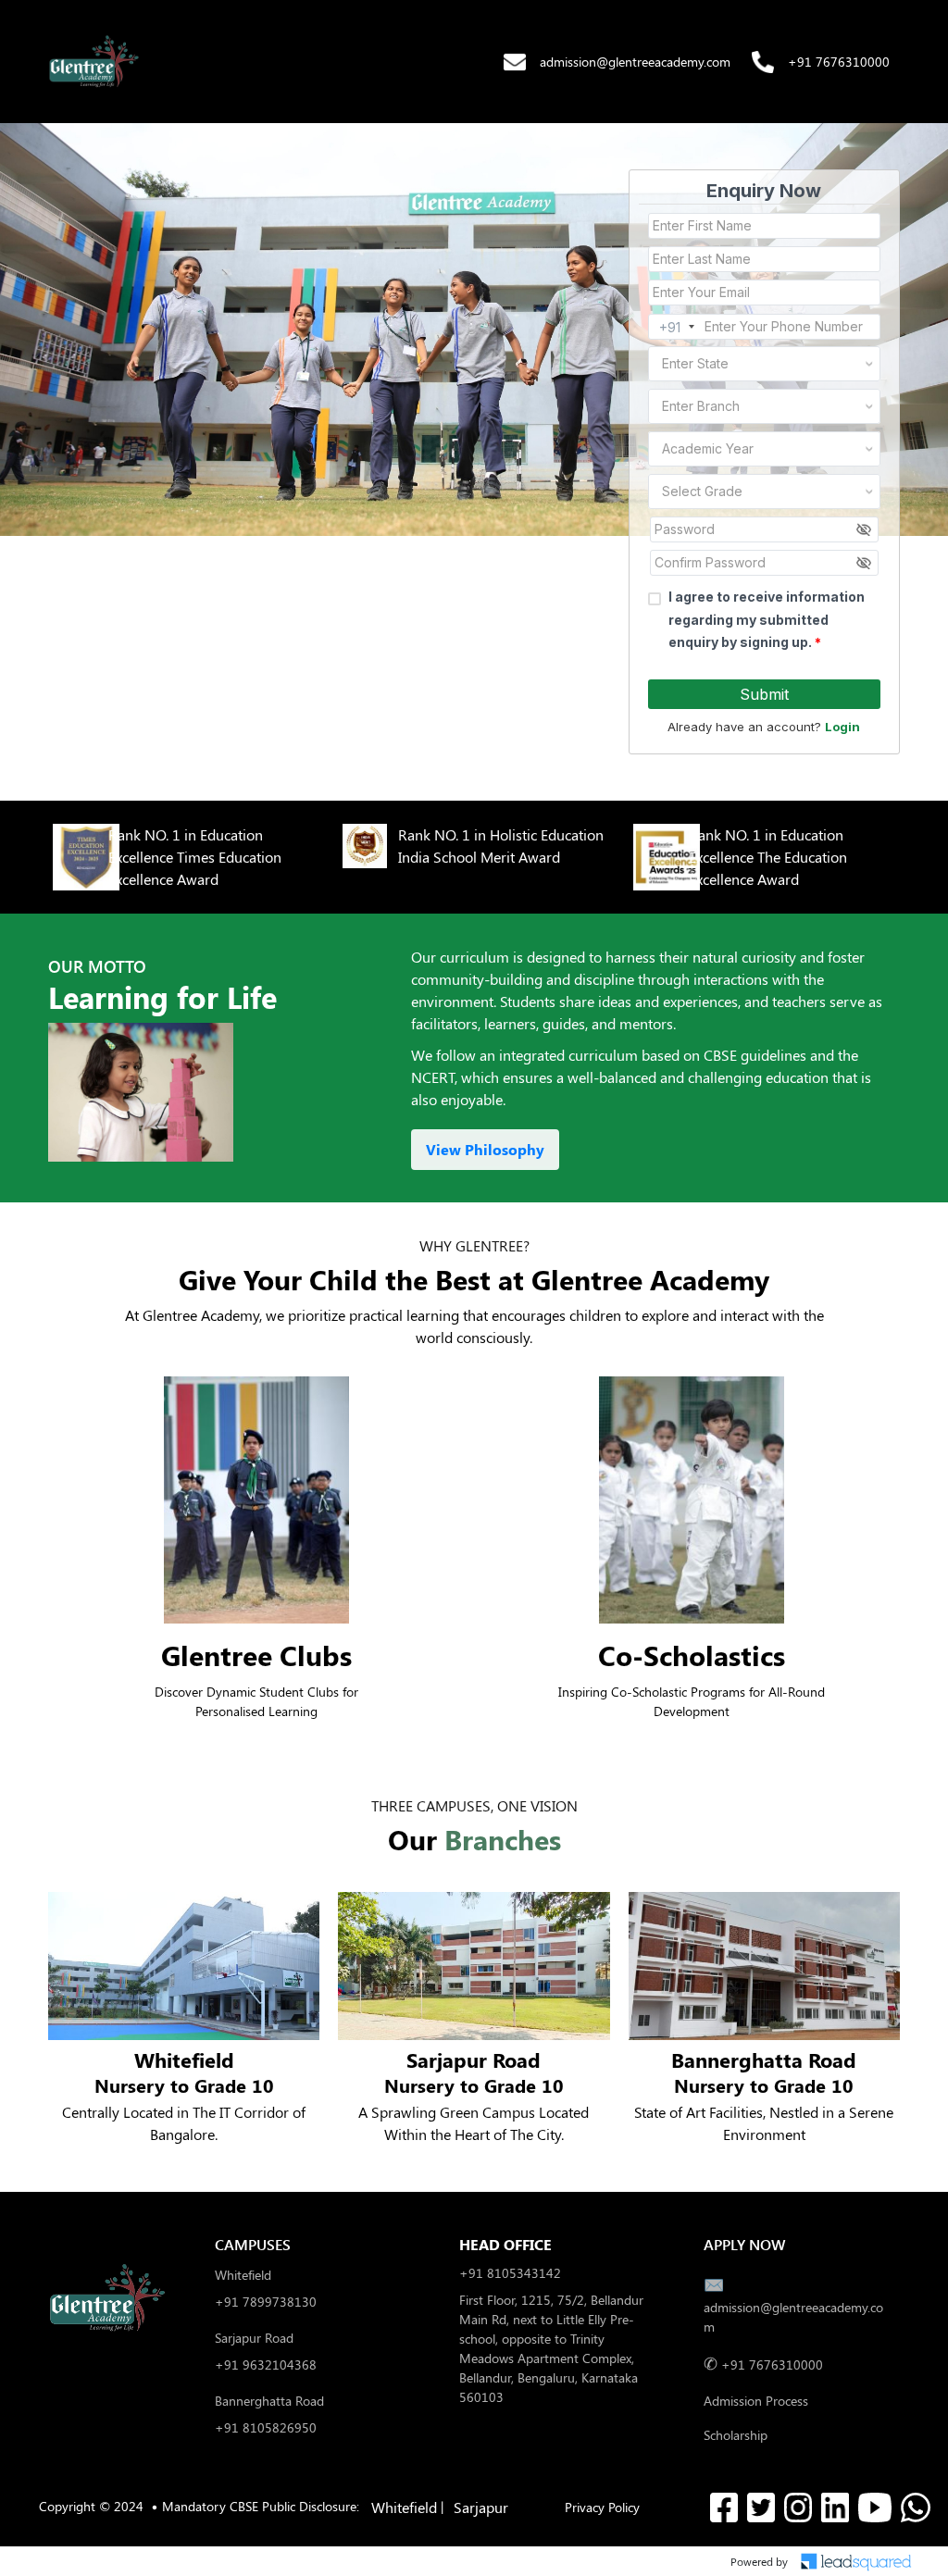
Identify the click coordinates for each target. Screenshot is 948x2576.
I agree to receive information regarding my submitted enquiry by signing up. (767, 619)
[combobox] (764, 364)
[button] (94, 62)
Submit (764, 694)
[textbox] (742, 364)
